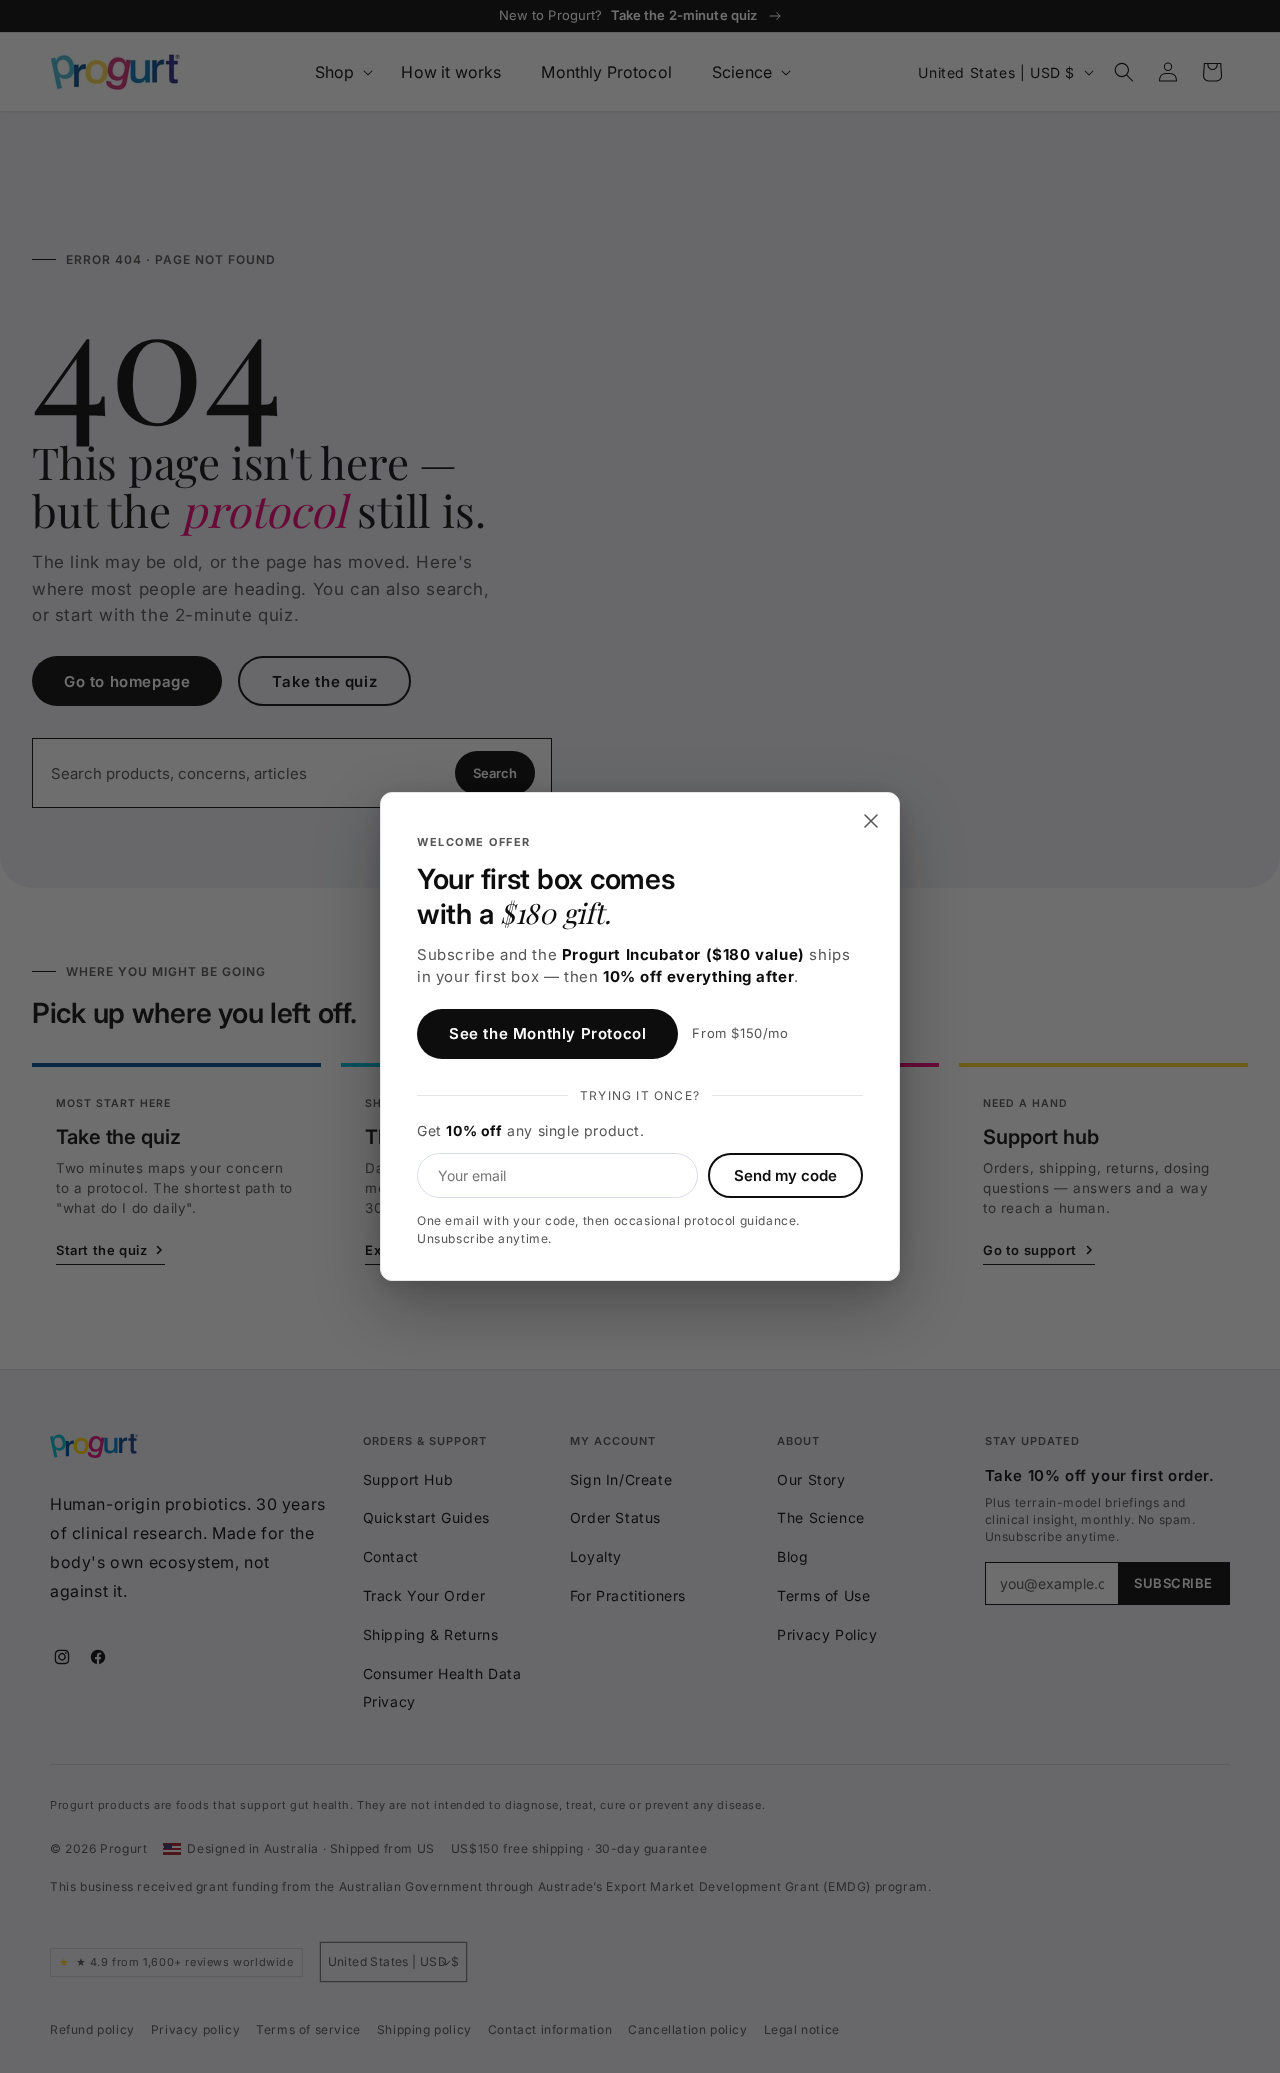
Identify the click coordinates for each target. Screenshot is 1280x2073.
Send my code (785, 1175)
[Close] (871, 821)
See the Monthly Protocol (547, 1033)
